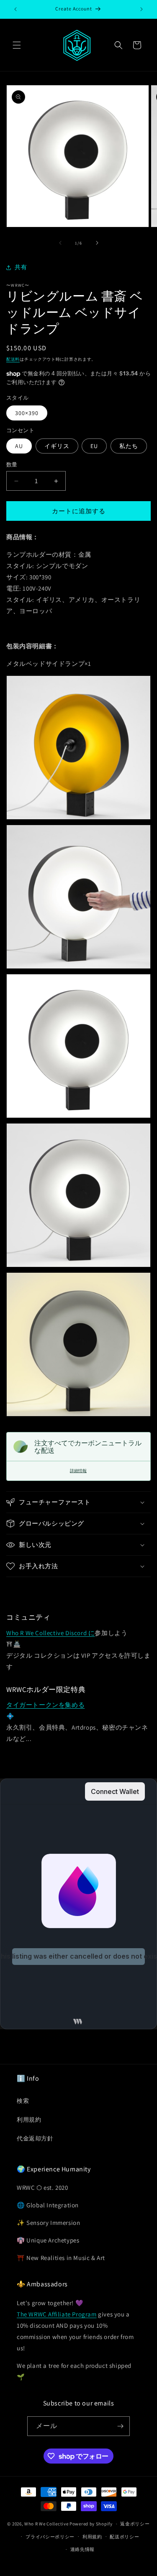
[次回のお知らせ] (142, 9)
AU (19, 446)
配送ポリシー (124, 2537)
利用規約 (29, 2120)
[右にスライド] (97, 243)
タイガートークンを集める (45, 1705)
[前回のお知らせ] (15, 9)
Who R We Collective (46, 2524)
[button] (17, 45)
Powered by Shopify (91, 2524)
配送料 (13, 359)
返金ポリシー (135, 2524)
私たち (129, 446)
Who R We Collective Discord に (50, 1633)
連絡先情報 (83, 2549)
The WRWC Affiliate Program (57, 2314)
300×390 (27, 413)
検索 (23, 2101)
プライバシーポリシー (50, 2537)
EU (94, 446)
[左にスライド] (60, 243)
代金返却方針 (35, 2138)
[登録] (120, 2426)
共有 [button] (21, 267)
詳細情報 (78, 1471)
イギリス (57, 446)
